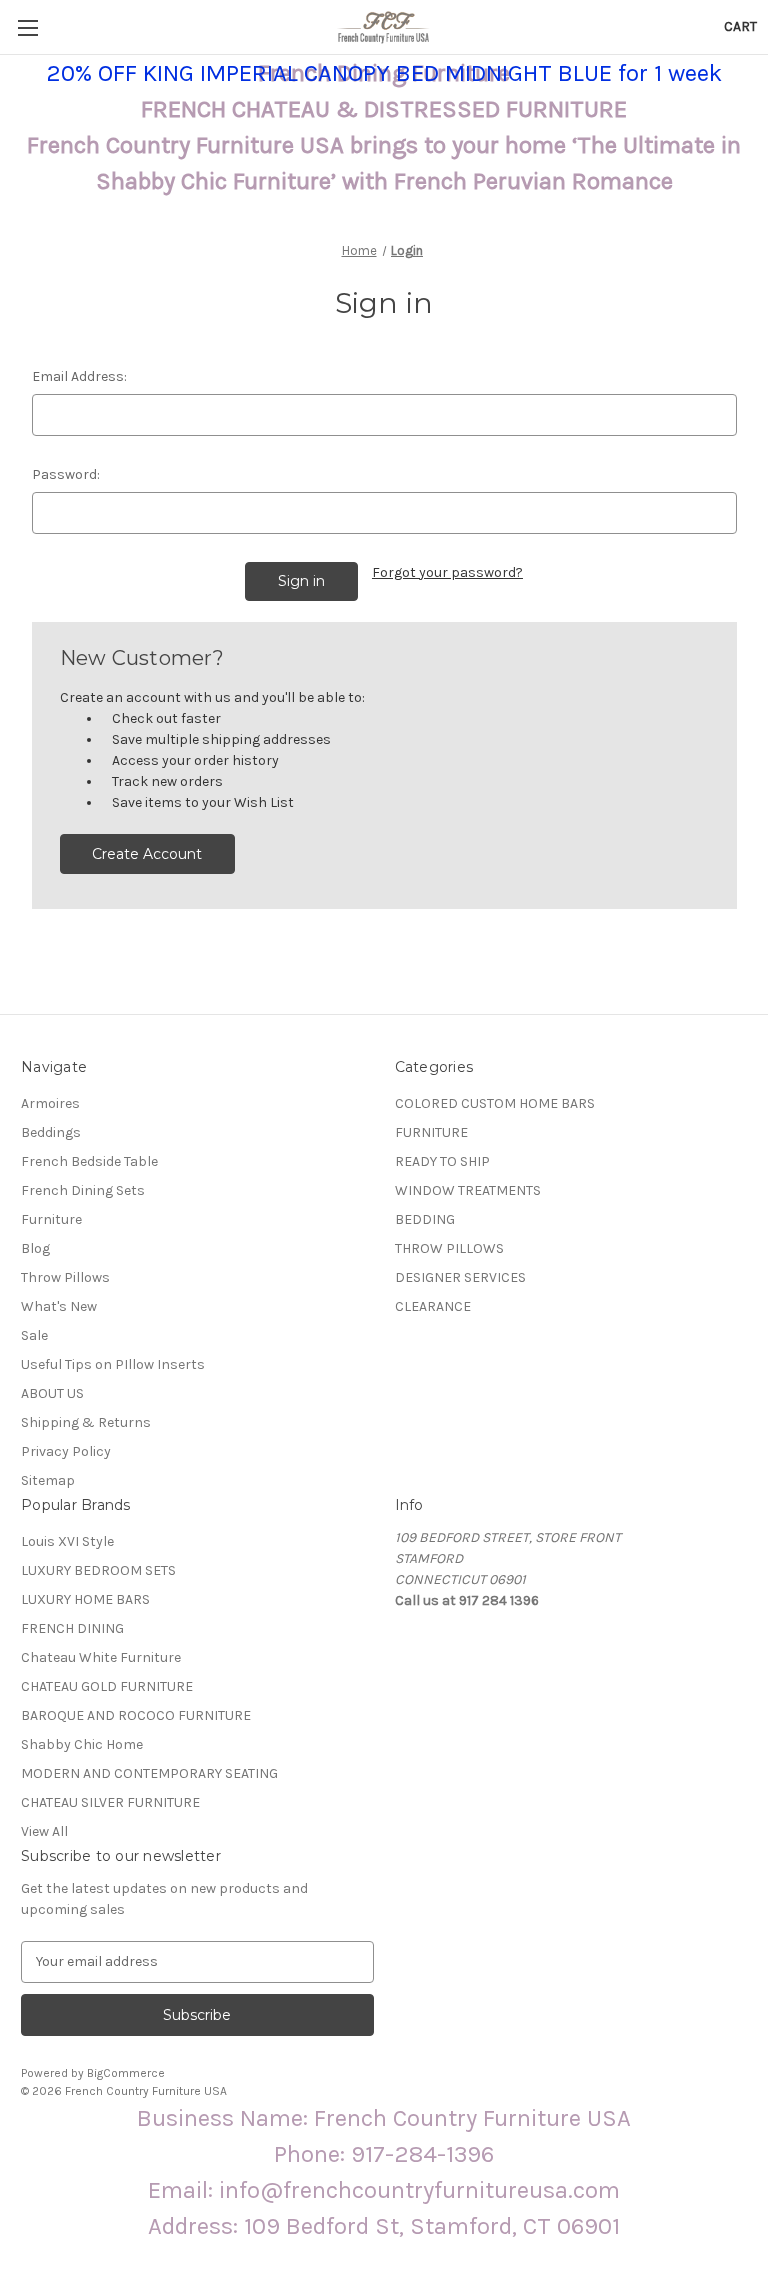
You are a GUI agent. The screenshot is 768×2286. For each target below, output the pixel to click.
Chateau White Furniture (101, 1657)
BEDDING (425, 1219)
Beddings (51, 1132)
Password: (66, 474)
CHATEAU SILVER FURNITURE (110, 1802)
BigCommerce (126, 2073)
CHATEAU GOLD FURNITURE (107, 1686)
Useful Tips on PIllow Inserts (113, 1364)
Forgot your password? (447, 572)
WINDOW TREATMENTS (468, 1190)
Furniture (51, 1219)
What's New (59, 1306)
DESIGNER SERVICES (460, 1277)
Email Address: (79, 376)
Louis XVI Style (67, 1541)
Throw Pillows (65, 1277)
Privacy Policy (66, 1451)
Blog (35, 1248)
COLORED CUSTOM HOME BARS (495, 1103)
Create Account (147, 854)
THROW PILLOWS (449, 1248)
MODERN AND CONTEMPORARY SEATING (149, 1773)
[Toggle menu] (27, 27)
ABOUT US (52, 1393)
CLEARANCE (433, 1306)
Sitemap (48, 1480)
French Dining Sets (83, 1190)
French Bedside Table (89, 1161)
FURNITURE (431, 1132)
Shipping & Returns (86, 1422)
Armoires (50, 1103)
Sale (34, 1335)
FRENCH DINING (72, 1628)
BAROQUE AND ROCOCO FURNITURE (136, 1715)
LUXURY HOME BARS (85, 1599)
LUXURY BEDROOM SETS (98, 1570)
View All (44, 1831)
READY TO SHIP (442, 1161)
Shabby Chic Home (82, 1744)
